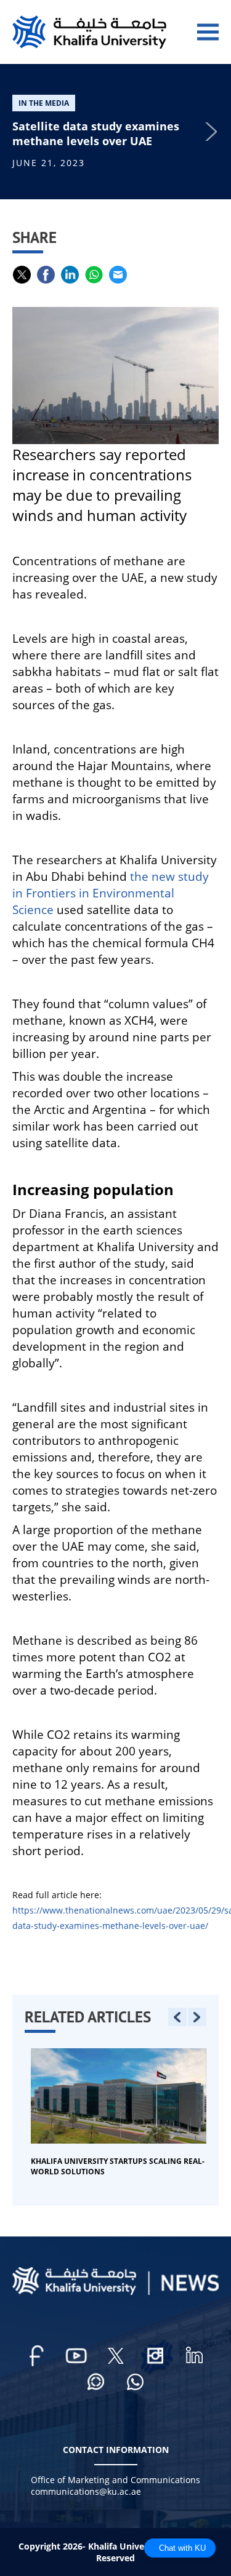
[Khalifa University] (115, 2292)
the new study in (111, 893)
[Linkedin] (195, 2356)
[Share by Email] (118, 275)
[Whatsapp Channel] (96, 2383)
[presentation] (177, 2017)
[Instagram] (155, 2356)
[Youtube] (76, 2356)
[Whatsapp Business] (136, 2383)
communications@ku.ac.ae (86, 2491)
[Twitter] (116, 2356)
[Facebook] (37, 2356)
